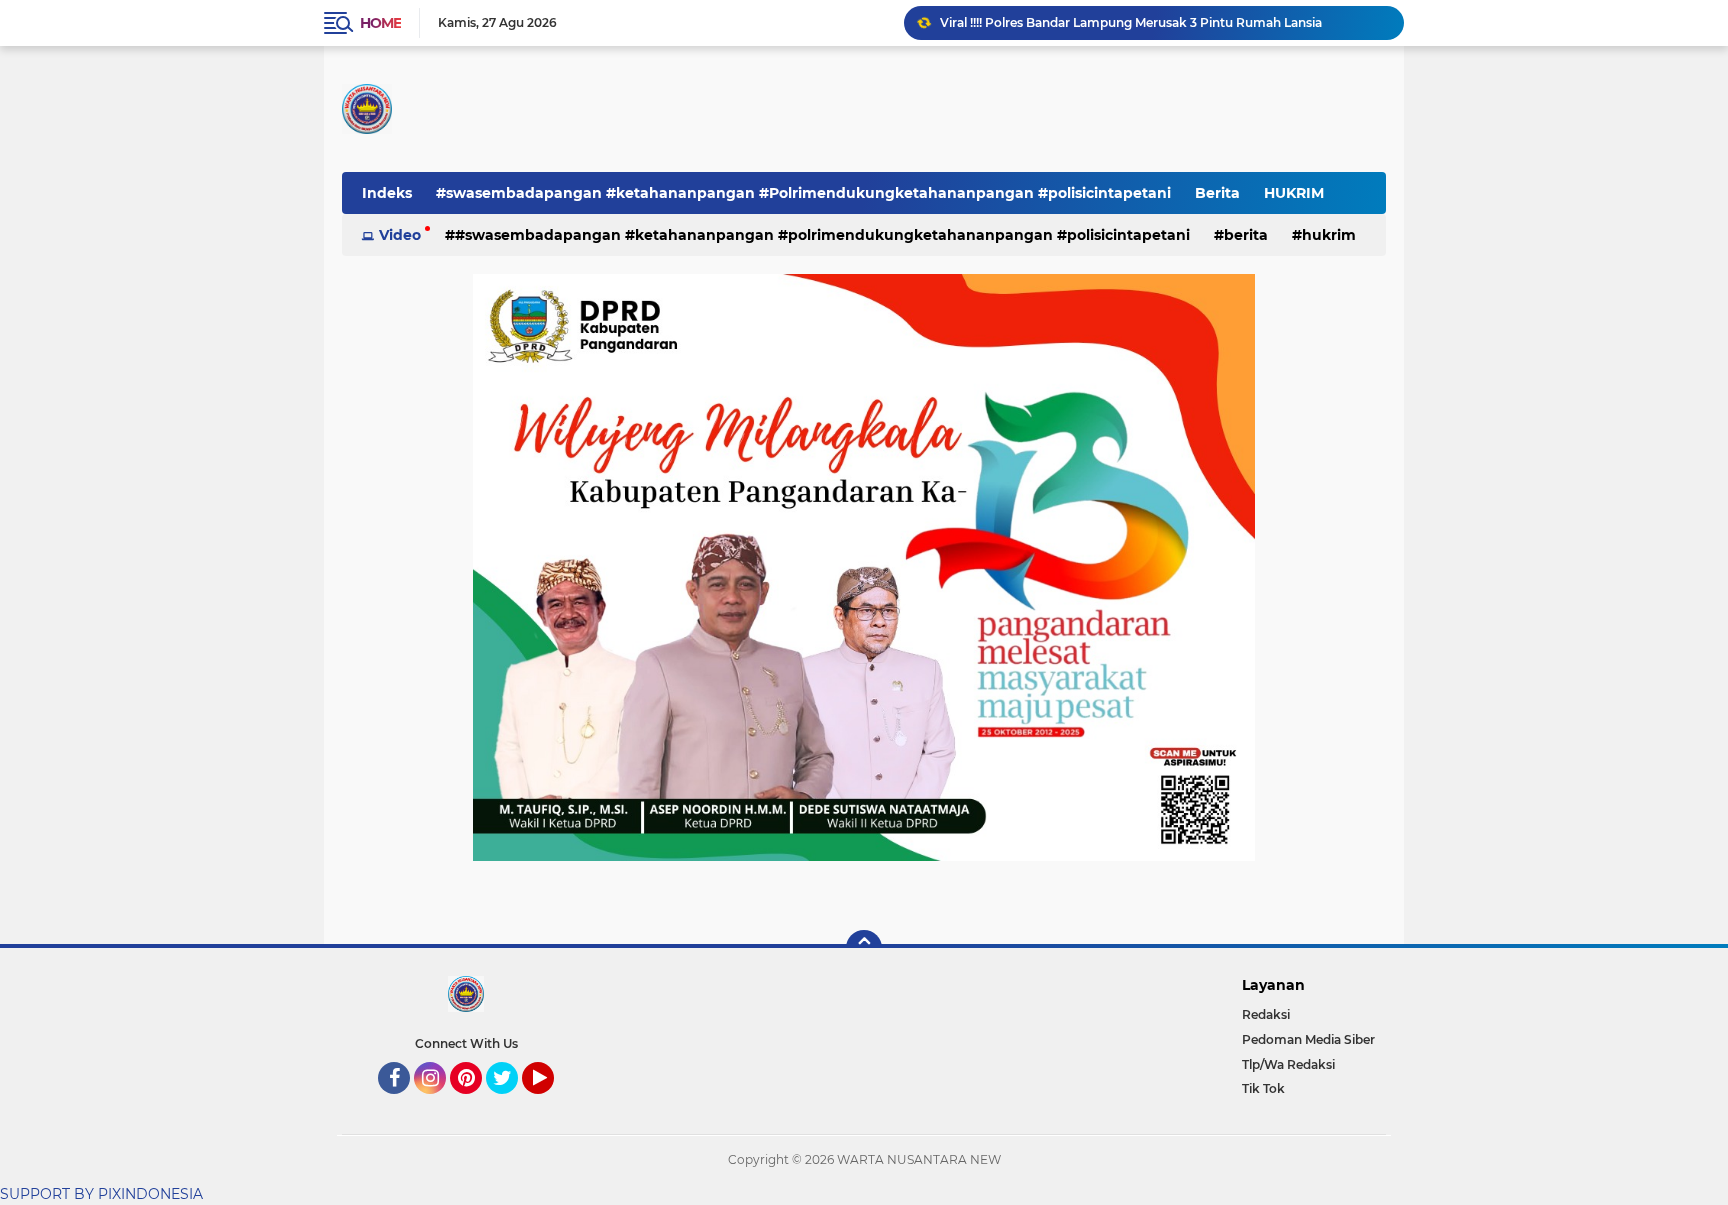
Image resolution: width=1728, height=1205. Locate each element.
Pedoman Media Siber (1308, 1039)
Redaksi (1266, 1014)
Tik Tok (1263, 1088)
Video (400, 235)
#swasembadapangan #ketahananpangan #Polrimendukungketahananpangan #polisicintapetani (803, 193)
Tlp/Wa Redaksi (1288, 1064)
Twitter (511, 1103)
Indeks (387, 193)
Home (380, 23)
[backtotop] (864, 948)
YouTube (551, 1103)
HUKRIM (1294, 193)
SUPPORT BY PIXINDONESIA (101, 1194)
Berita (1217, 193)
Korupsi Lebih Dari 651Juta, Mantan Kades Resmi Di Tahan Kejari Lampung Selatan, (1163, 30)
